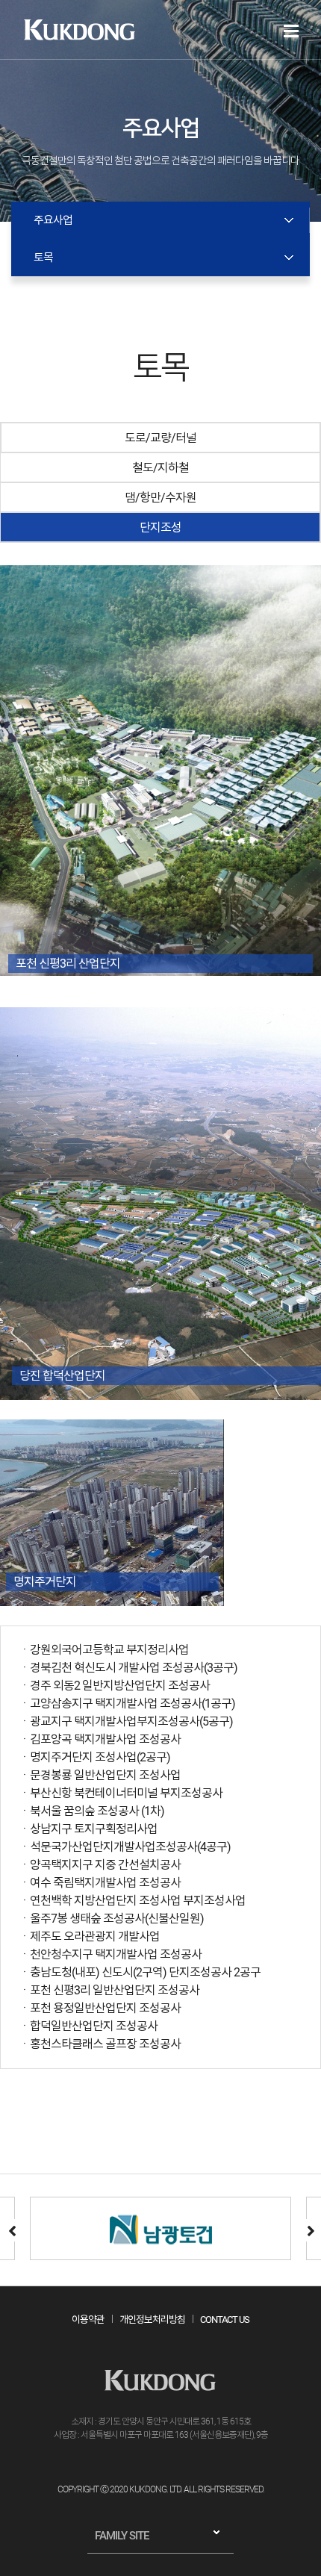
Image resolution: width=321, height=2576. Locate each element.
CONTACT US (225, 2320)
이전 (11, 2230)
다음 (310, 2230)
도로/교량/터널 (160, 438)
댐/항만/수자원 (160, 498)
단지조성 (160, 528)
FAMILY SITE (122, 2536)
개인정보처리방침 (152, 2320)
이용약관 (88, 2320)
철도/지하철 (160, 468)
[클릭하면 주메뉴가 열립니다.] (291, 31)
